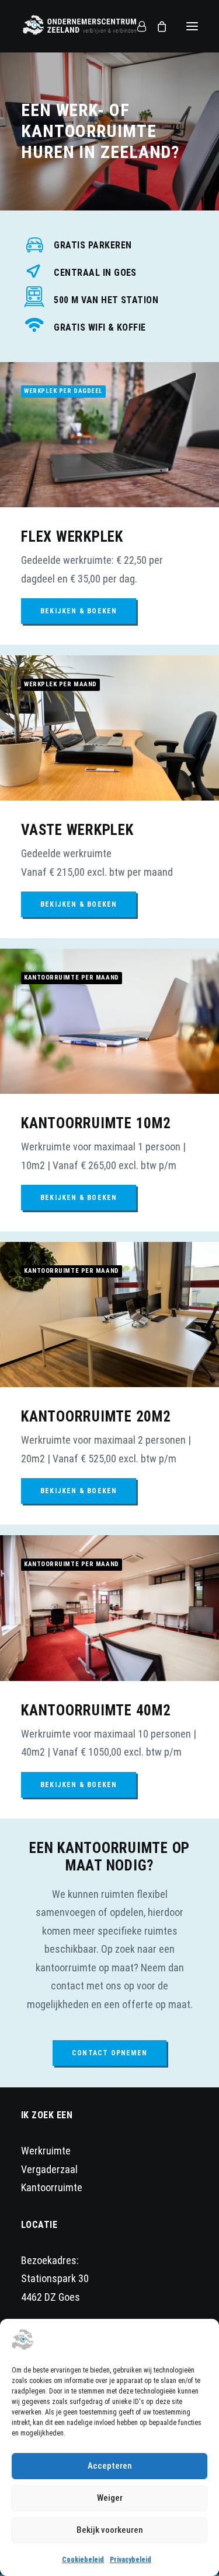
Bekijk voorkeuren (110, 2530)
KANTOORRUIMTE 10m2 (96, 1123)
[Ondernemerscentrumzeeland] (79, 29)
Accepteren (110, 2466)
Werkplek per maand (60, 684)
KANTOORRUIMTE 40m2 (96, 1710)
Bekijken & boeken (79, 611)
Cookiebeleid (83, 2560)
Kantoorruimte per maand (72, 978)
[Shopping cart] (157, 26)
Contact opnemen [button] (109, 2053)
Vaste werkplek (77, 830)
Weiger (110, 2498)
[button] (192, 26)
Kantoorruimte (52, 2187)
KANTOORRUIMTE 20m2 (96, 1417)
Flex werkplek (72, 537)
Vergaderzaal (49, 2169)
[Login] (136, 26)
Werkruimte (46, 2151)
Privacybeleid (131, 2560)
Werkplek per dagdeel (63, 391)
